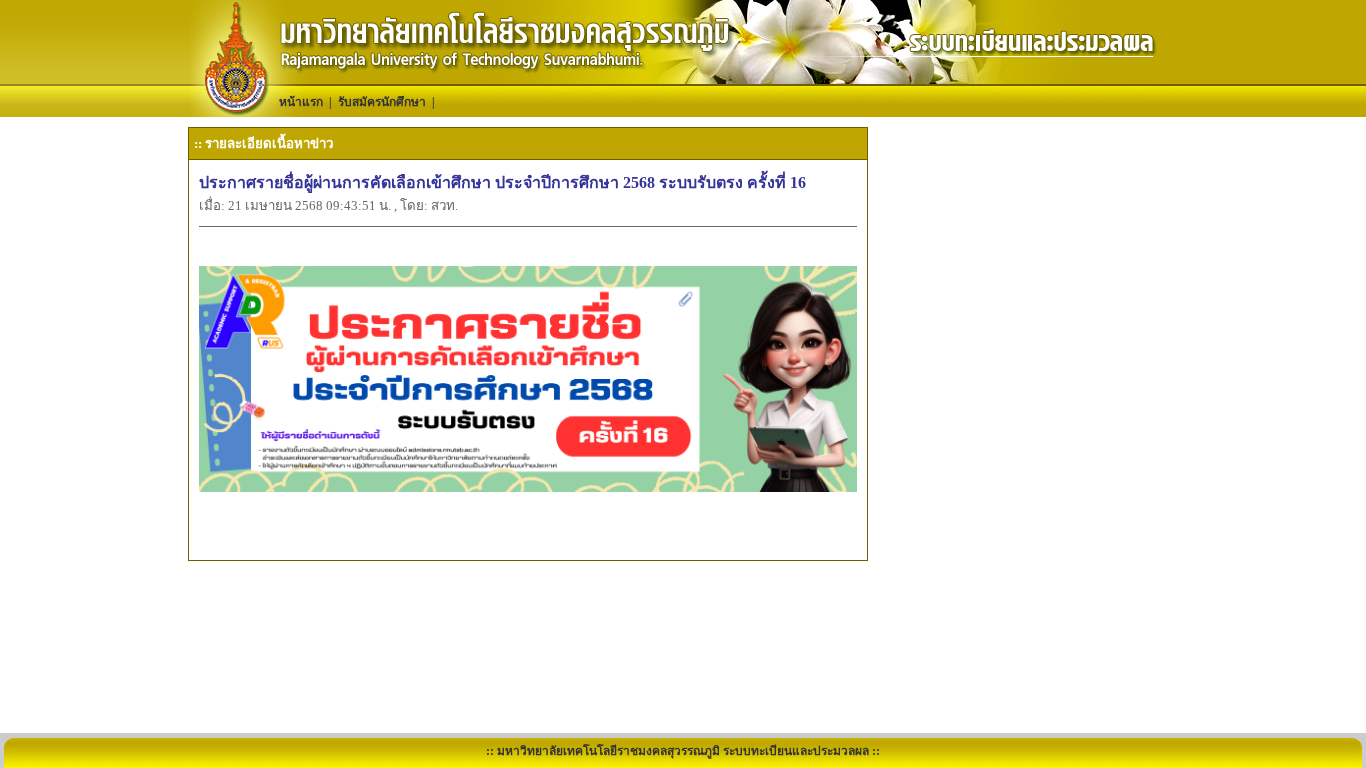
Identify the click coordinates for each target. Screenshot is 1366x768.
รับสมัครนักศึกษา (382, 102)
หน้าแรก (301, 102)
